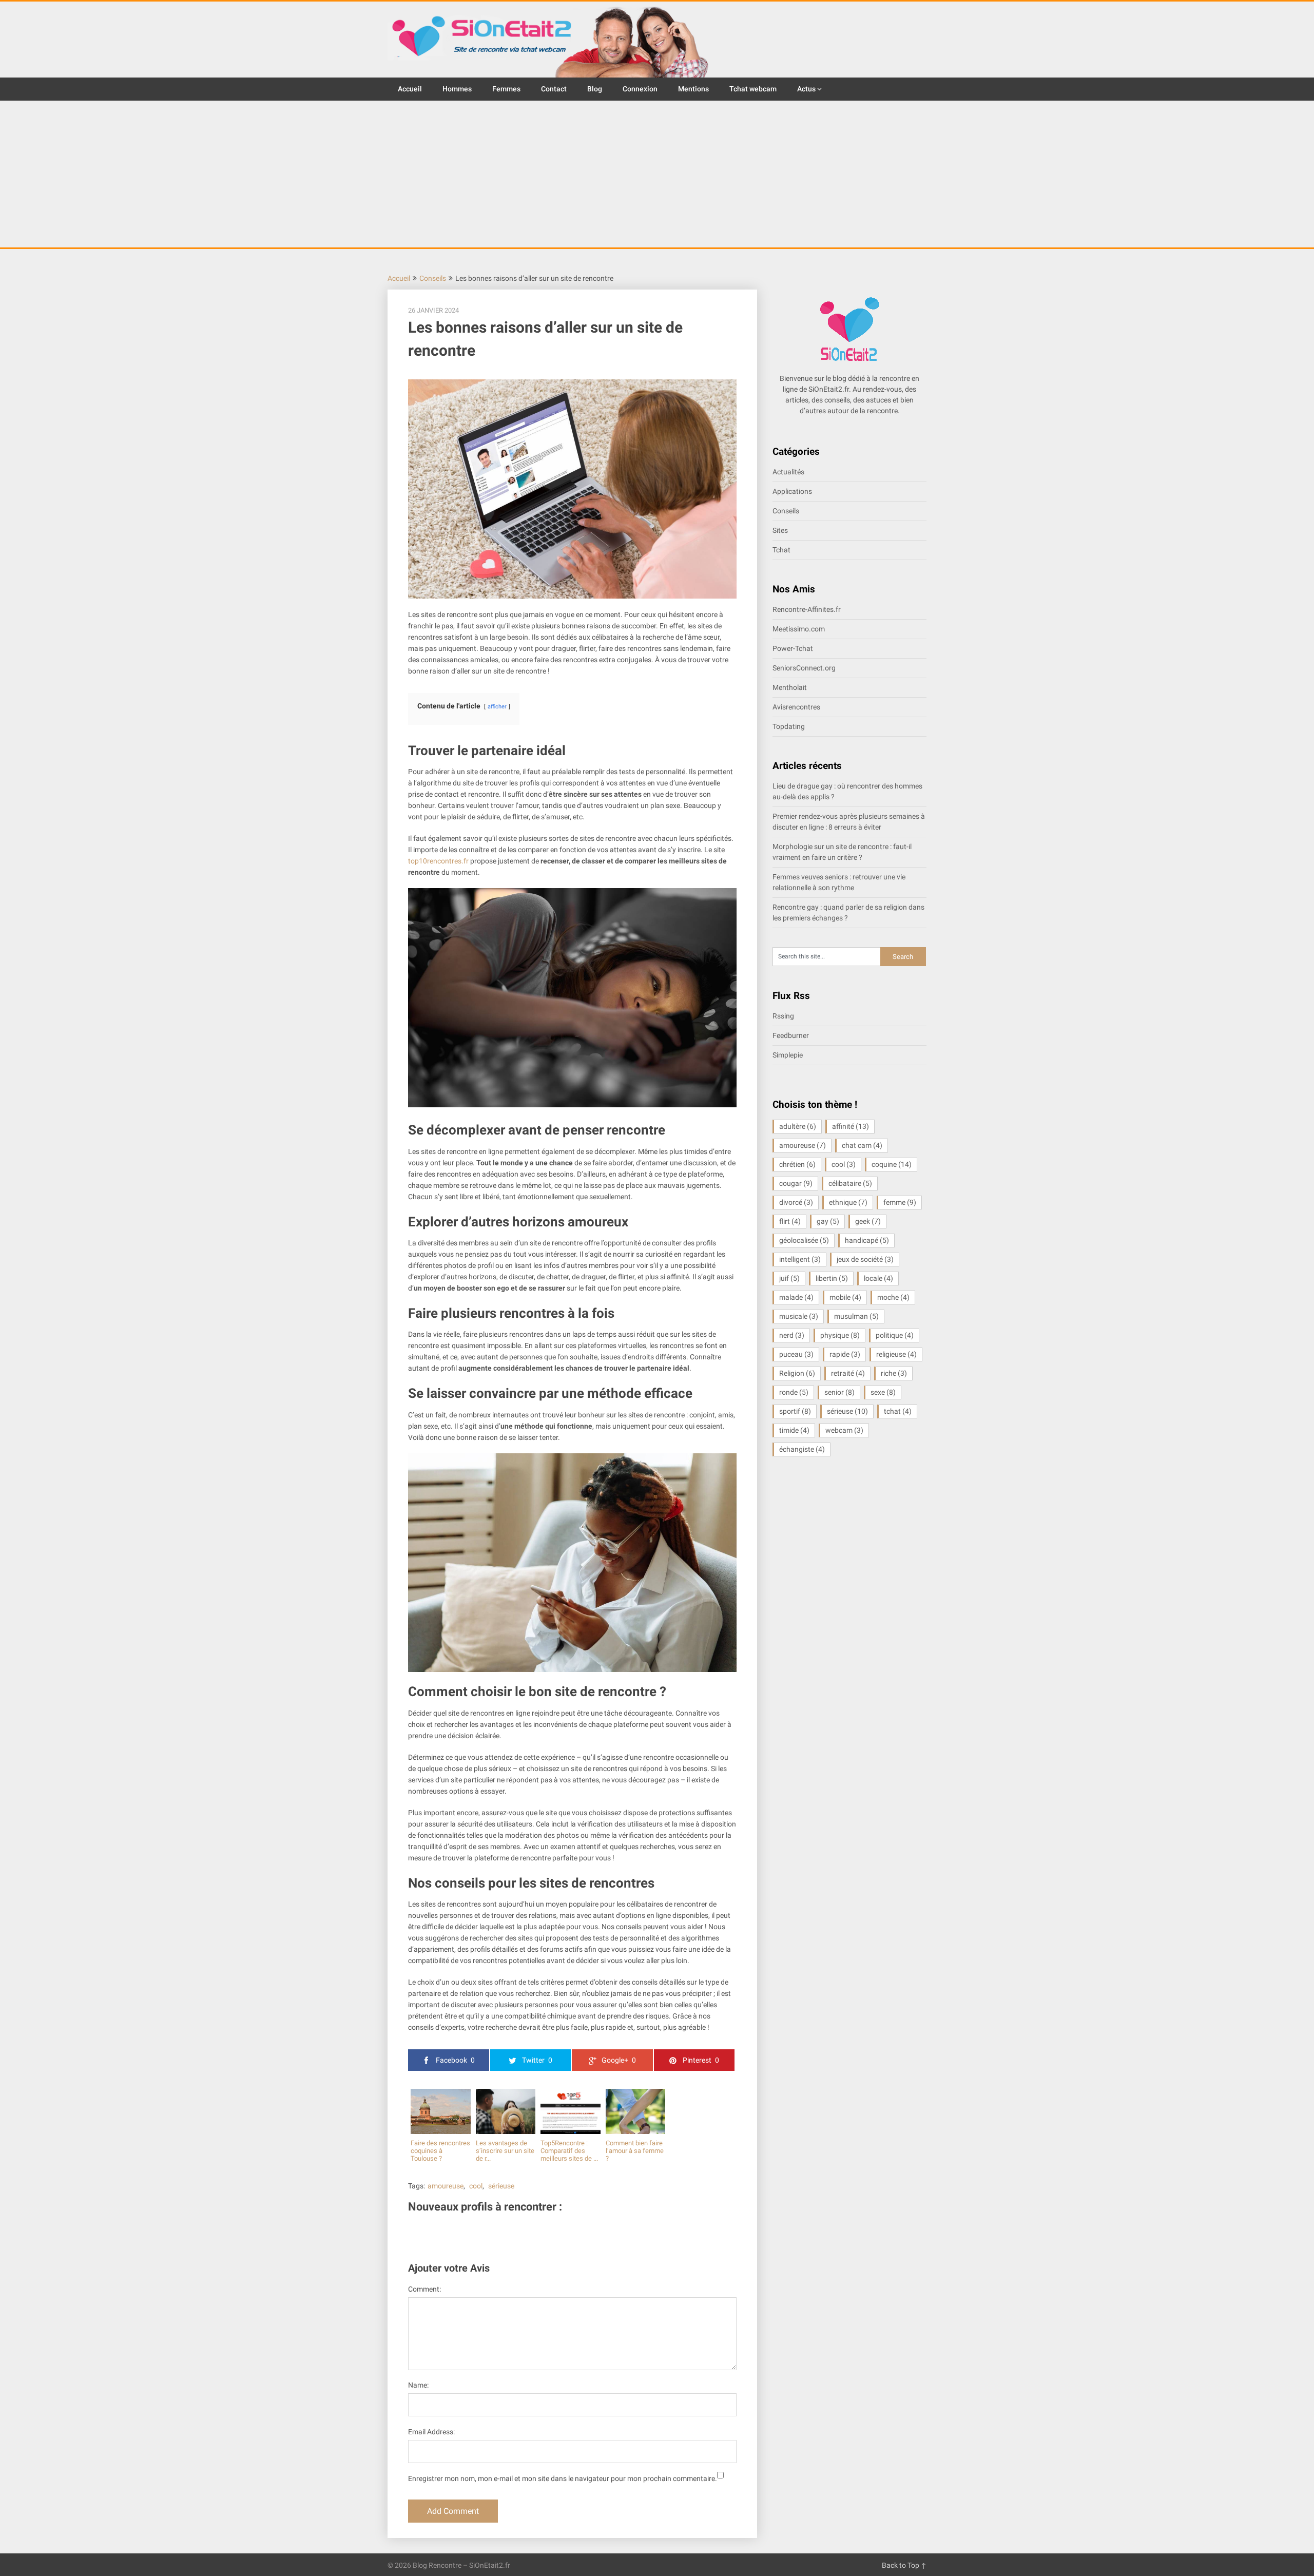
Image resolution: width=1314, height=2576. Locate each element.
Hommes (457, 89)
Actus (806, 89)
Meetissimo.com (799, 629)
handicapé (867, 1240)
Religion (797, 1373)
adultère (798, 1126)
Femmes (506, 89)
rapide (845, 1354)
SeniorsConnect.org (804, 668)
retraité (848, 1373)
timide (794, 1430)
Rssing (783, 1016)
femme (900, 1202)
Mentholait (790, 687)
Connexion (640, 89)
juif (789, 1278)
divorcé (796, 1202)
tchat (898, 1411)
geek (868, 1221)
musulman (856, 1316)
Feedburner (791, 1035)
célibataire (850, 1183)
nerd (792, 1335)
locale (878, 1278)
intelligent (800, 1259)
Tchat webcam (753, 89)
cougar (796, 1183)
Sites (780, 530)
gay (828, 1221)
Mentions (693, 89)
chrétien (797, 1164)
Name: (418, 2385)
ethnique (848, 1202)
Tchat (781, 550)
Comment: (424, 2289)
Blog (595, 89)
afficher (497, 707)
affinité (851, 1126)
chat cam (862, 1145)
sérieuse (501, 2186)
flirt (790, 1221)
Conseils (433, 278)
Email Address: (431, 2432)
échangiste (802, 1449)
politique (895, 1335)
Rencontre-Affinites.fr (807, 609)
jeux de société (865, 1259)
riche (894, 1373)
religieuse (896, 1354)
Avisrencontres (796, 707)
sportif (795, 1411)
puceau (796, 1354)
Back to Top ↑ (904, 2565)
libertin (832, 1278)
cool (476, 2186)
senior (839, 1392)
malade (796, 1297)
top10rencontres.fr (438, 861)
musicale (799, 1316)
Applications (792, 491)
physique (840, 1335)
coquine (892, 1164)
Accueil (410, 89)
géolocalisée (804, 1240)
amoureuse (446, 2186)
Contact (554, 89)
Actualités (788, 472)
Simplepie (788, 1055)
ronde (794, 1392)
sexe (883, 1392)
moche (893, 1297)
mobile (845, 1297)
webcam (844, 1430)
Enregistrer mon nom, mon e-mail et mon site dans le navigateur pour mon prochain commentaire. (563, 2478)
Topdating (789, 726)
